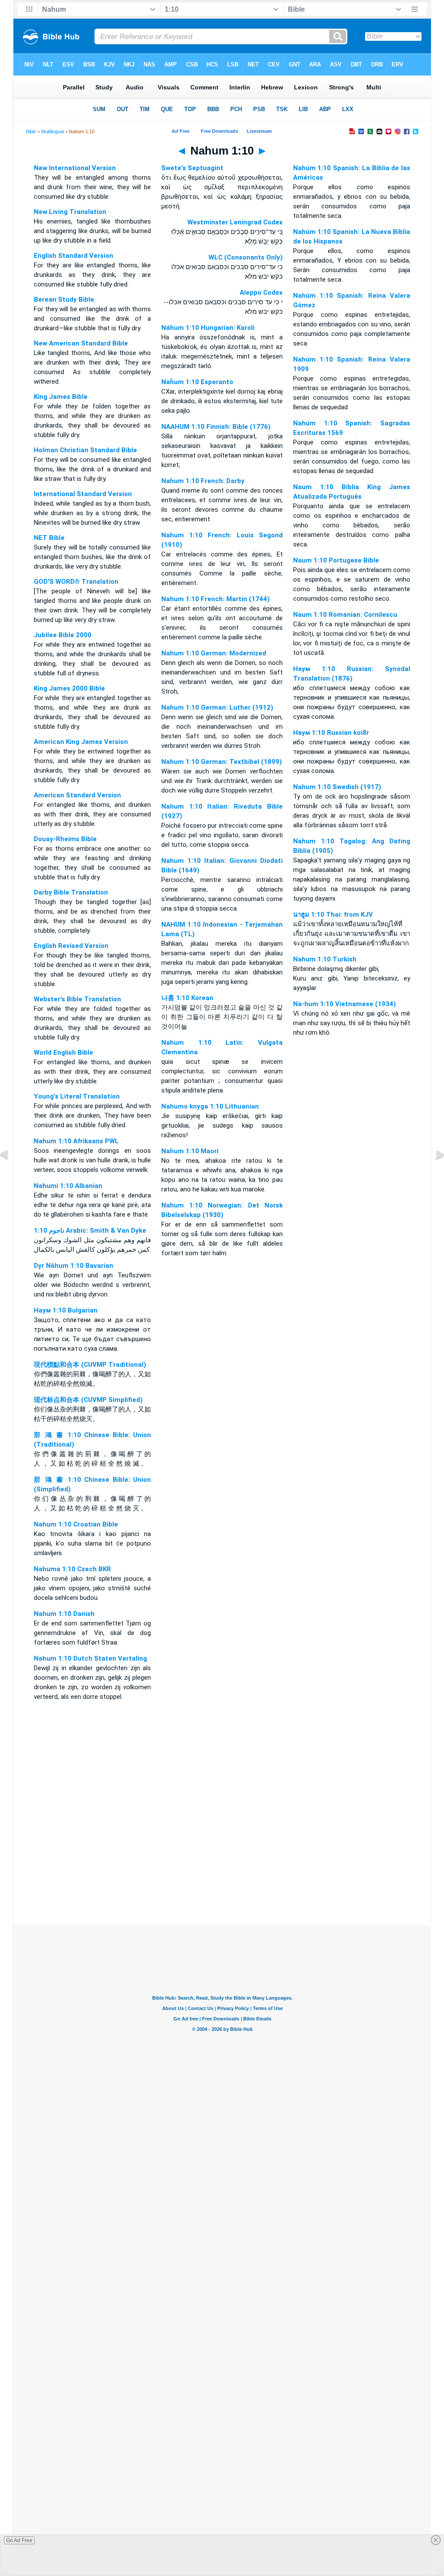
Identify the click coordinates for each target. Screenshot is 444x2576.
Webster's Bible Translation (77, 999)
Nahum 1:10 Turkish (325, 959)
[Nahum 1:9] (11, 1174)
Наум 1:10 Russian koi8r (331, 733)
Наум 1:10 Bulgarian (66, 1310)
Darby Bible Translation (71, 892)
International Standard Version (83, 494)
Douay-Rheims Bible (65, 839)
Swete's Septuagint (192, 168)
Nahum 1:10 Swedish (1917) (337, 787)
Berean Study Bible (64, 299)
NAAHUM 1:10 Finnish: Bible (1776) (216, 427)
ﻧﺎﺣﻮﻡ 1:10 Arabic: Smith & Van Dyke (90, 1230)
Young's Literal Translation (77, 1096)
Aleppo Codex (261, 293)
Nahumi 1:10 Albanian (68, 1186)
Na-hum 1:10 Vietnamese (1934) (344, 1004)
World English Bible (64, 1053)
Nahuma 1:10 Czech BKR (72, 1569)
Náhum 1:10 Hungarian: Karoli (208, 328)
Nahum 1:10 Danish (64, 1614)
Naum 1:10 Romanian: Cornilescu (345, 615)
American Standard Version (77, 795)
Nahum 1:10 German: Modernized (214, 653)
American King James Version (81, 742)
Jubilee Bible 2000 (63, 635)
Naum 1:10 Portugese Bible (336, 560)
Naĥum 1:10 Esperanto (197, 382)
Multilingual (52, 132)
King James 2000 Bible (69, 688)
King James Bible (61, 397)
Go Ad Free (19, 2540)
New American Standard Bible (81, 343)
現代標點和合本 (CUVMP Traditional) (90, 1365)
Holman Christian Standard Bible (85, 450)
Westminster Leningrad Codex (235, 222)
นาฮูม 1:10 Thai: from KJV (333, 915)
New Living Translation (70, 212)
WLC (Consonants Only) (246, 257)
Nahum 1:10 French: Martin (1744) (215, 599)
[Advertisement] (222, 1872)
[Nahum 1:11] (433, 1174)
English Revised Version (71, 946)
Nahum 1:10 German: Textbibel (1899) (222, 762)
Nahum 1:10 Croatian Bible (76, 1524)
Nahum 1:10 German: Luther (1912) (217, 707)
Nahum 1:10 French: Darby (203, 481)
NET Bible (49, 538)
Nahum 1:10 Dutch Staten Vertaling (90, 1658)
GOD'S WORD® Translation (76, 582)
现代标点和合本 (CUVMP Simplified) (88, 1400)
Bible (31, 132)
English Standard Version (73, 256)
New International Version (75, 168)
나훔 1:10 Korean (187, 998)
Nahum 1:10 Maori (190, 1151)
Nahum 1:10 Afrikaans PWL (76, 1141)
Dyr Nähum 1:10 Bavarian (73, 1266)
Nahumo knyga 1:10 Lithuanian (210, 1106)
